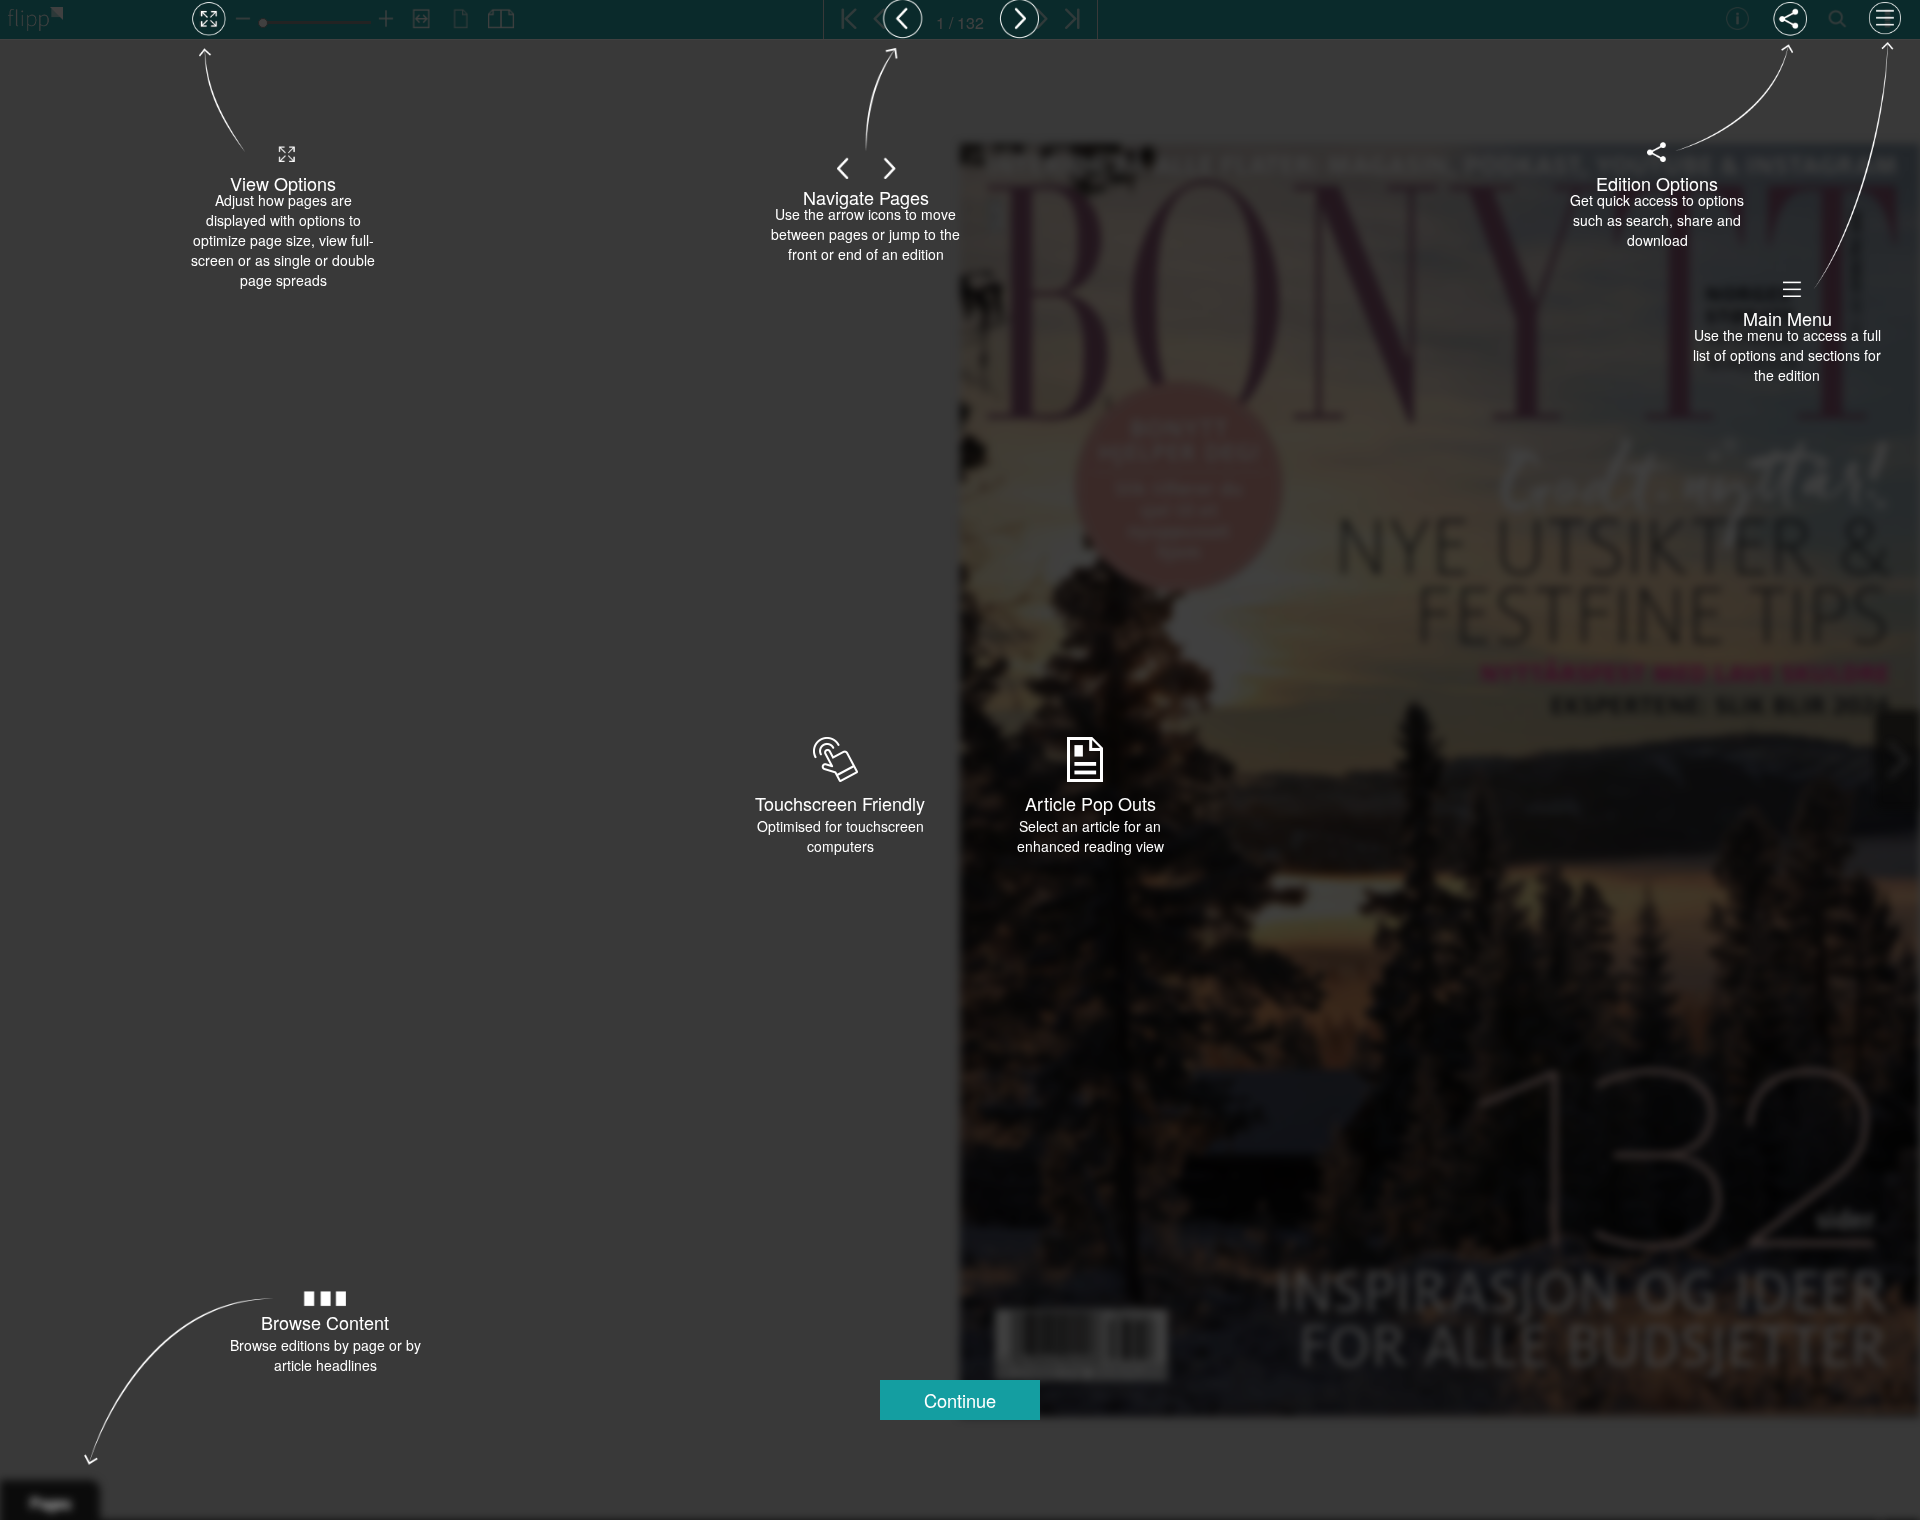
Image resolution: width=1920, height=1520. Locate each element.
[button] (960, 1400)
